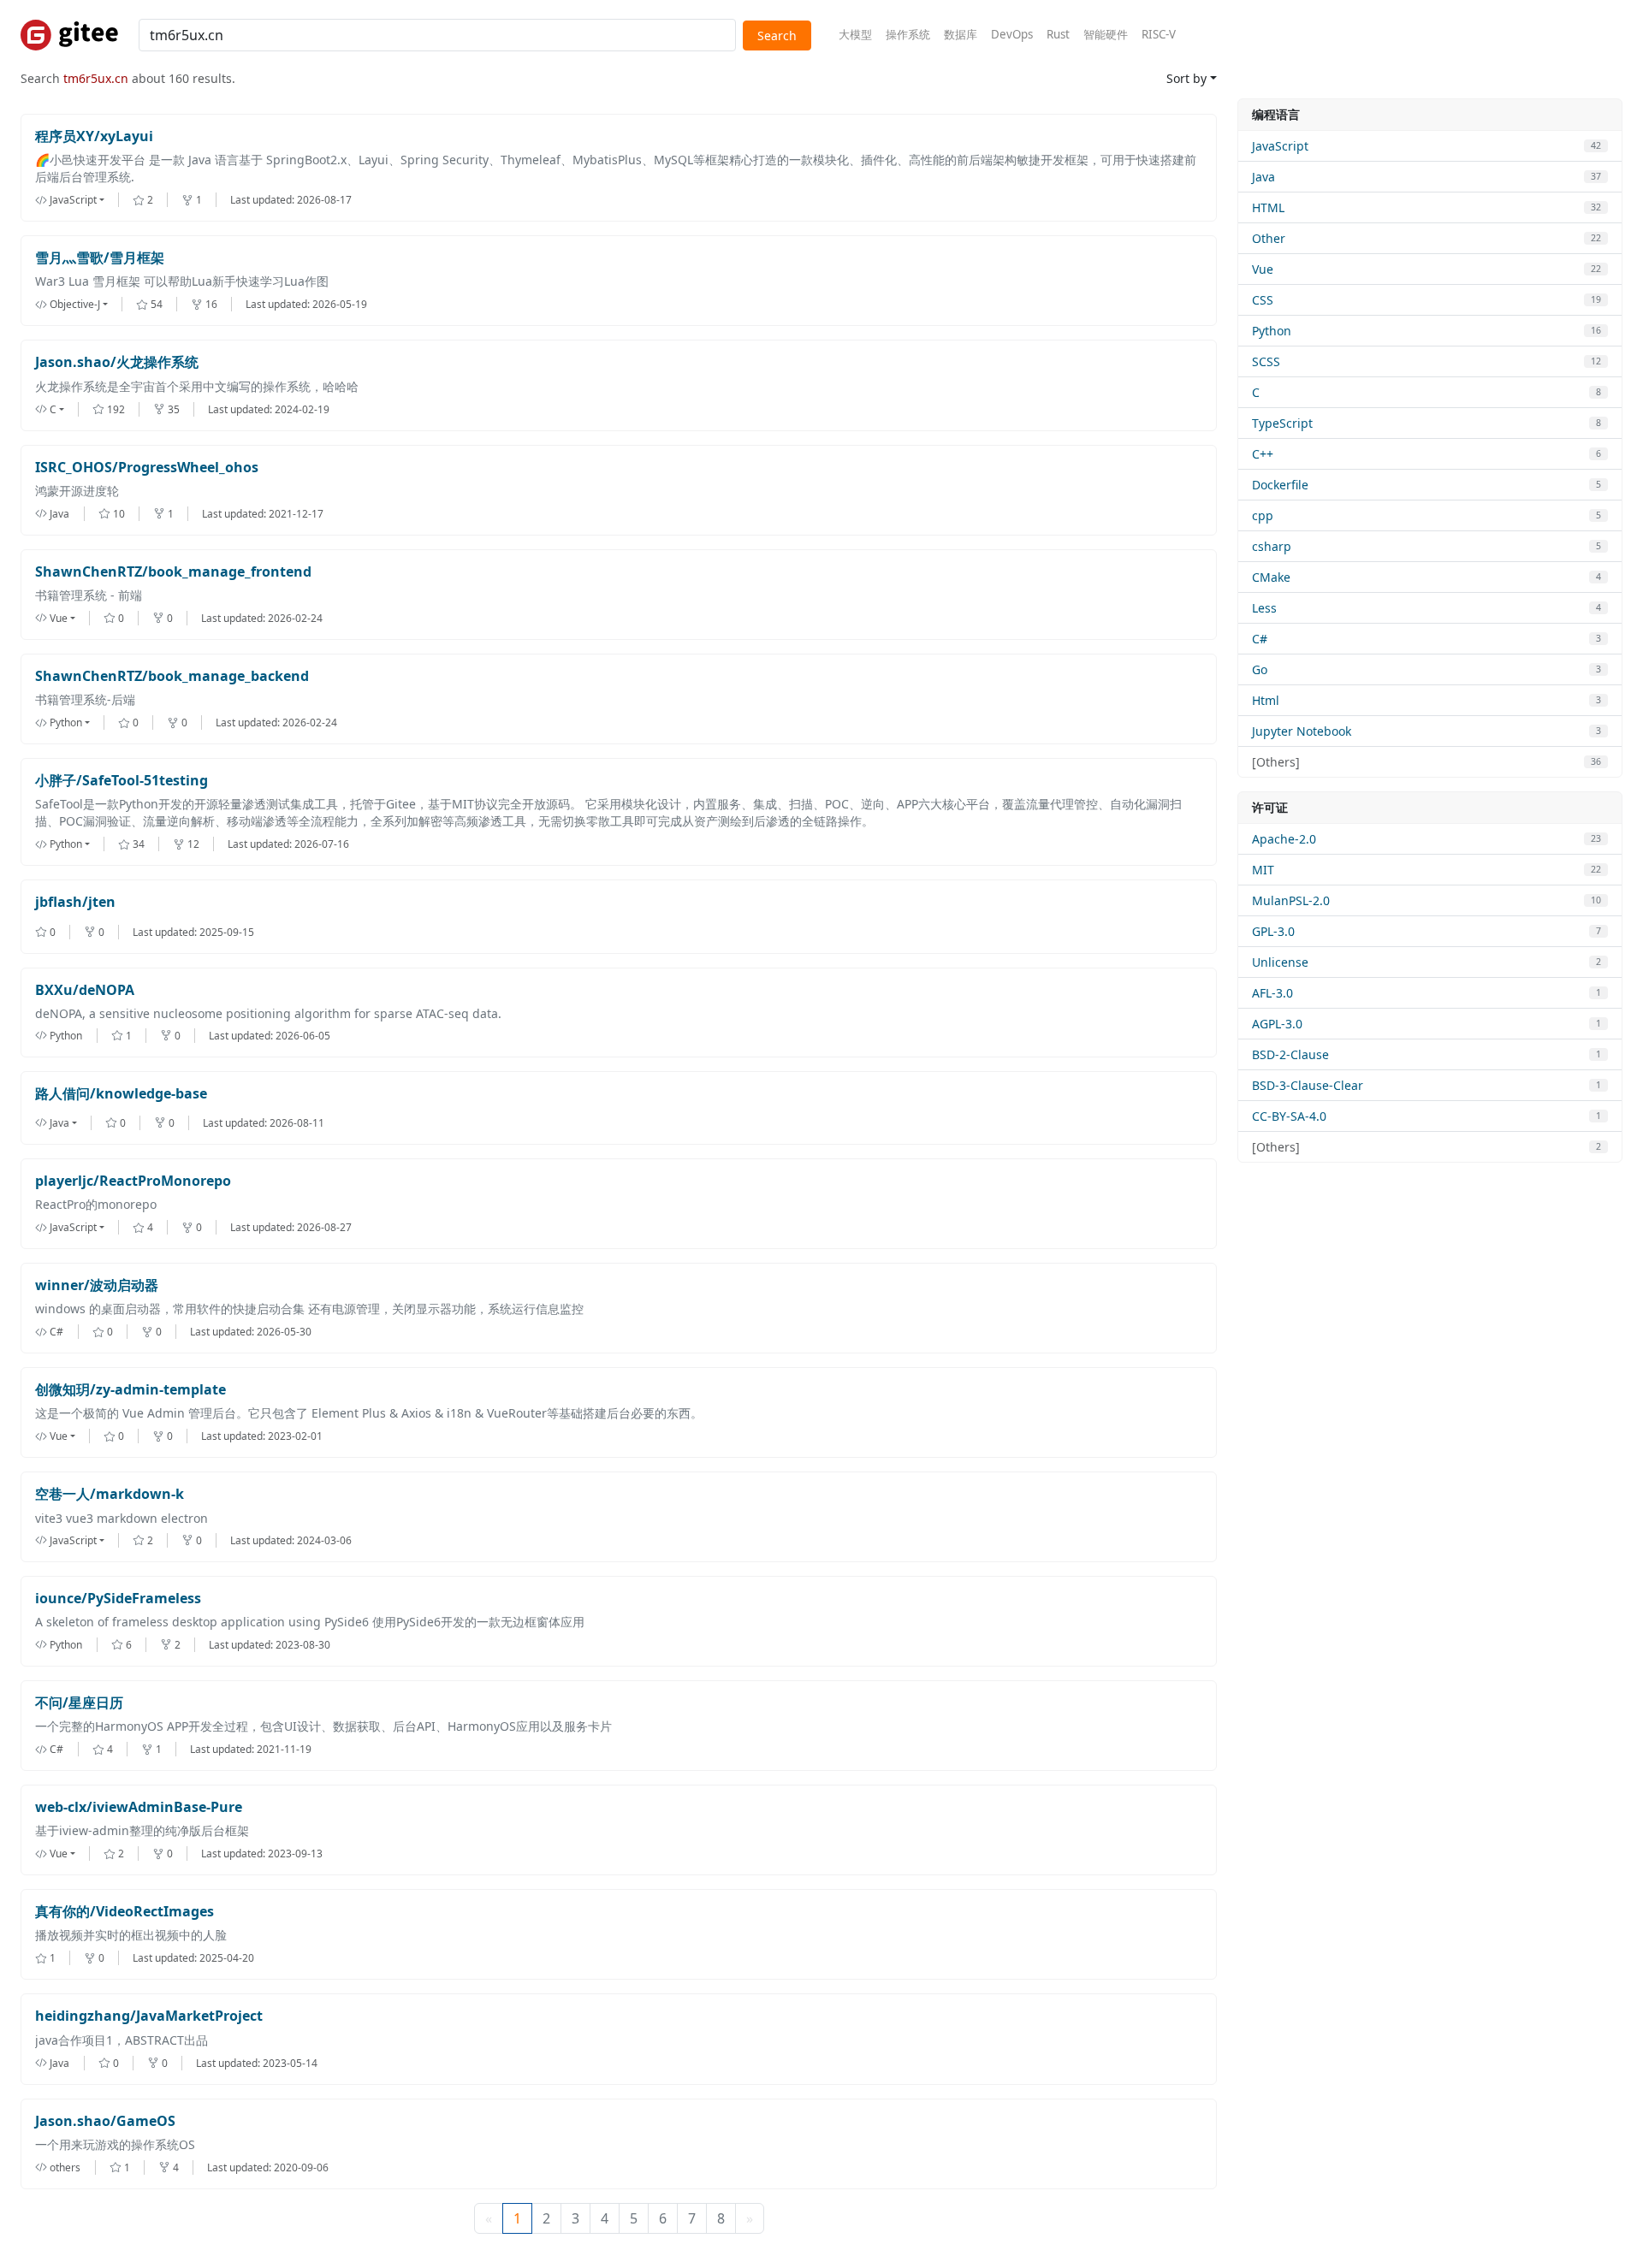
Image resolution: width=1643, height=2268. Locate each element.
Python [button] (66, 722)
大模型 (855, 34)
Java (1263, 177)
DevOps (1012, 34)
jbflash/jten (75, 902)
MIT (1263, 870)
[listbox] (84, 200)
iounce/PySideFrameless (118, 1599)
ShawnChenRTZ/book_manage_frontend (173, 572)
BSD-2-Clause (1290, 1054)
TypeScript (1282, 423)
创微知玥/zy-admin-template (130, 1390)
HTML (1268, 207)
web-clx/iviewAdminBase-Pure (139, 1807)
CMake (1271, 577)
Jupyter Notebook (1302, 731)
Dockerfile (1280, 485)
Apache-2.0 (1284, 839)
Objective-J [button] (75, 304)
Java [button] (59, 1123)
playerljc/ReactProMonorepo (133, 1181)
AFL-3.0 (1272, 993)
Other (1269, 238)
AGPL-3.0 (1277, 1024)
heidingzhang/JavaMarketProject (149, 2016)
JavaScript (1280, 146)
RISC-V (1159, 34)
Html (1266, 700)
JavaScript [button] (73, 200)
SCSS (1266, 361)
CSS (1263, 300)
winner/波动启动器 (97, 1285)
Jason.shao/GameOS (105, 2121)
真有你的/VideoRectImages (125, 1912)
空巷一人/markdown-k (110, 1494)
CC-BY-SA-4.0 (1289, 1116)
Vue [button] (59, 618)
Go (1260, 669)
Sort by (1186, 78)
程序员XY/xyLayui (94, 136)
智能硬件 (1106, 34)
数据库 (961, 34)
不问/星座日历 (79, 1703)
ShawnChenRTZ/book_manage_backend (172, 676)
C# (1260, 639)
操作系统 (908, 34)
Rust (1058, 34)
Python (1272, 331)
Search (777, 36)
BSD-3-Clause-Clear (1308, 1085)
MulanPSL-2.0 (1291, 900)
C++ (1263, 454)
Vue (1263, 269)
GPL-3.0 (1273, 931)
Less (1264, 608)
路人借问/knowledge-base (121, 1094)
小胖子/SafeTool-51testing (122, 781)
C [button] (53, 409)
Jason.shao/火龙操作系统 (117, 362)
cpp (1263, 515)
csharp (1272, 546)
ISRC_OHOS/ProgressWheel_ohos (147, 468)
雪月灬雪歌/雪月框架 (100, 258)
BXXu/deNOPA (85, 990)
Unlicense (1280, 962)
